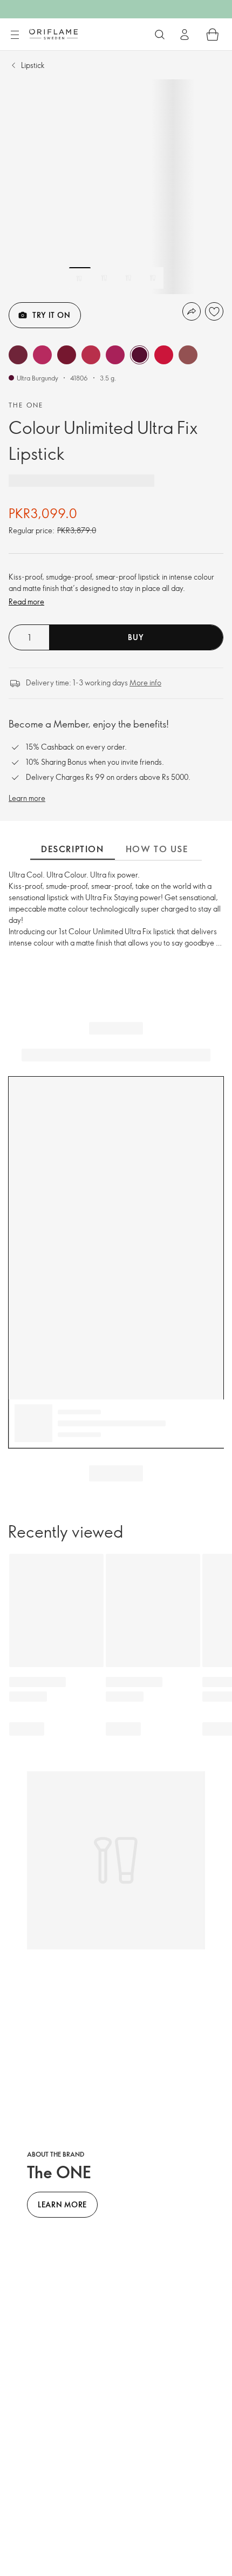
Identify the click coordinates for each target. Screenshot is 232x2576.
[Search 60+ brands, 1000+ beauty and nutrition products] (160, 35)
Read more (26, 601)
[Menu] (15, 35)
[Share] (192, 311)
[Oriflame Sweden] (53, 34)
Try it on (51, 315)
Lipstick (33, 65)
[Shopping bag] (213, 35)
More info (145, 682)
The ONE (26, 405)
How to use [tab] (157, 849)
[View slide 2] (104, 278)
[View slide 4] (153, 278)
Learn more (27, 798)
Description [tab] (73, 849)
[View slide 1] (80, 278)
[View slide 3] (128, 278)
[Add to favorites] (214, 311)
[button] (18, 355)
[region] (116, 187)
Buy (136, 637)
